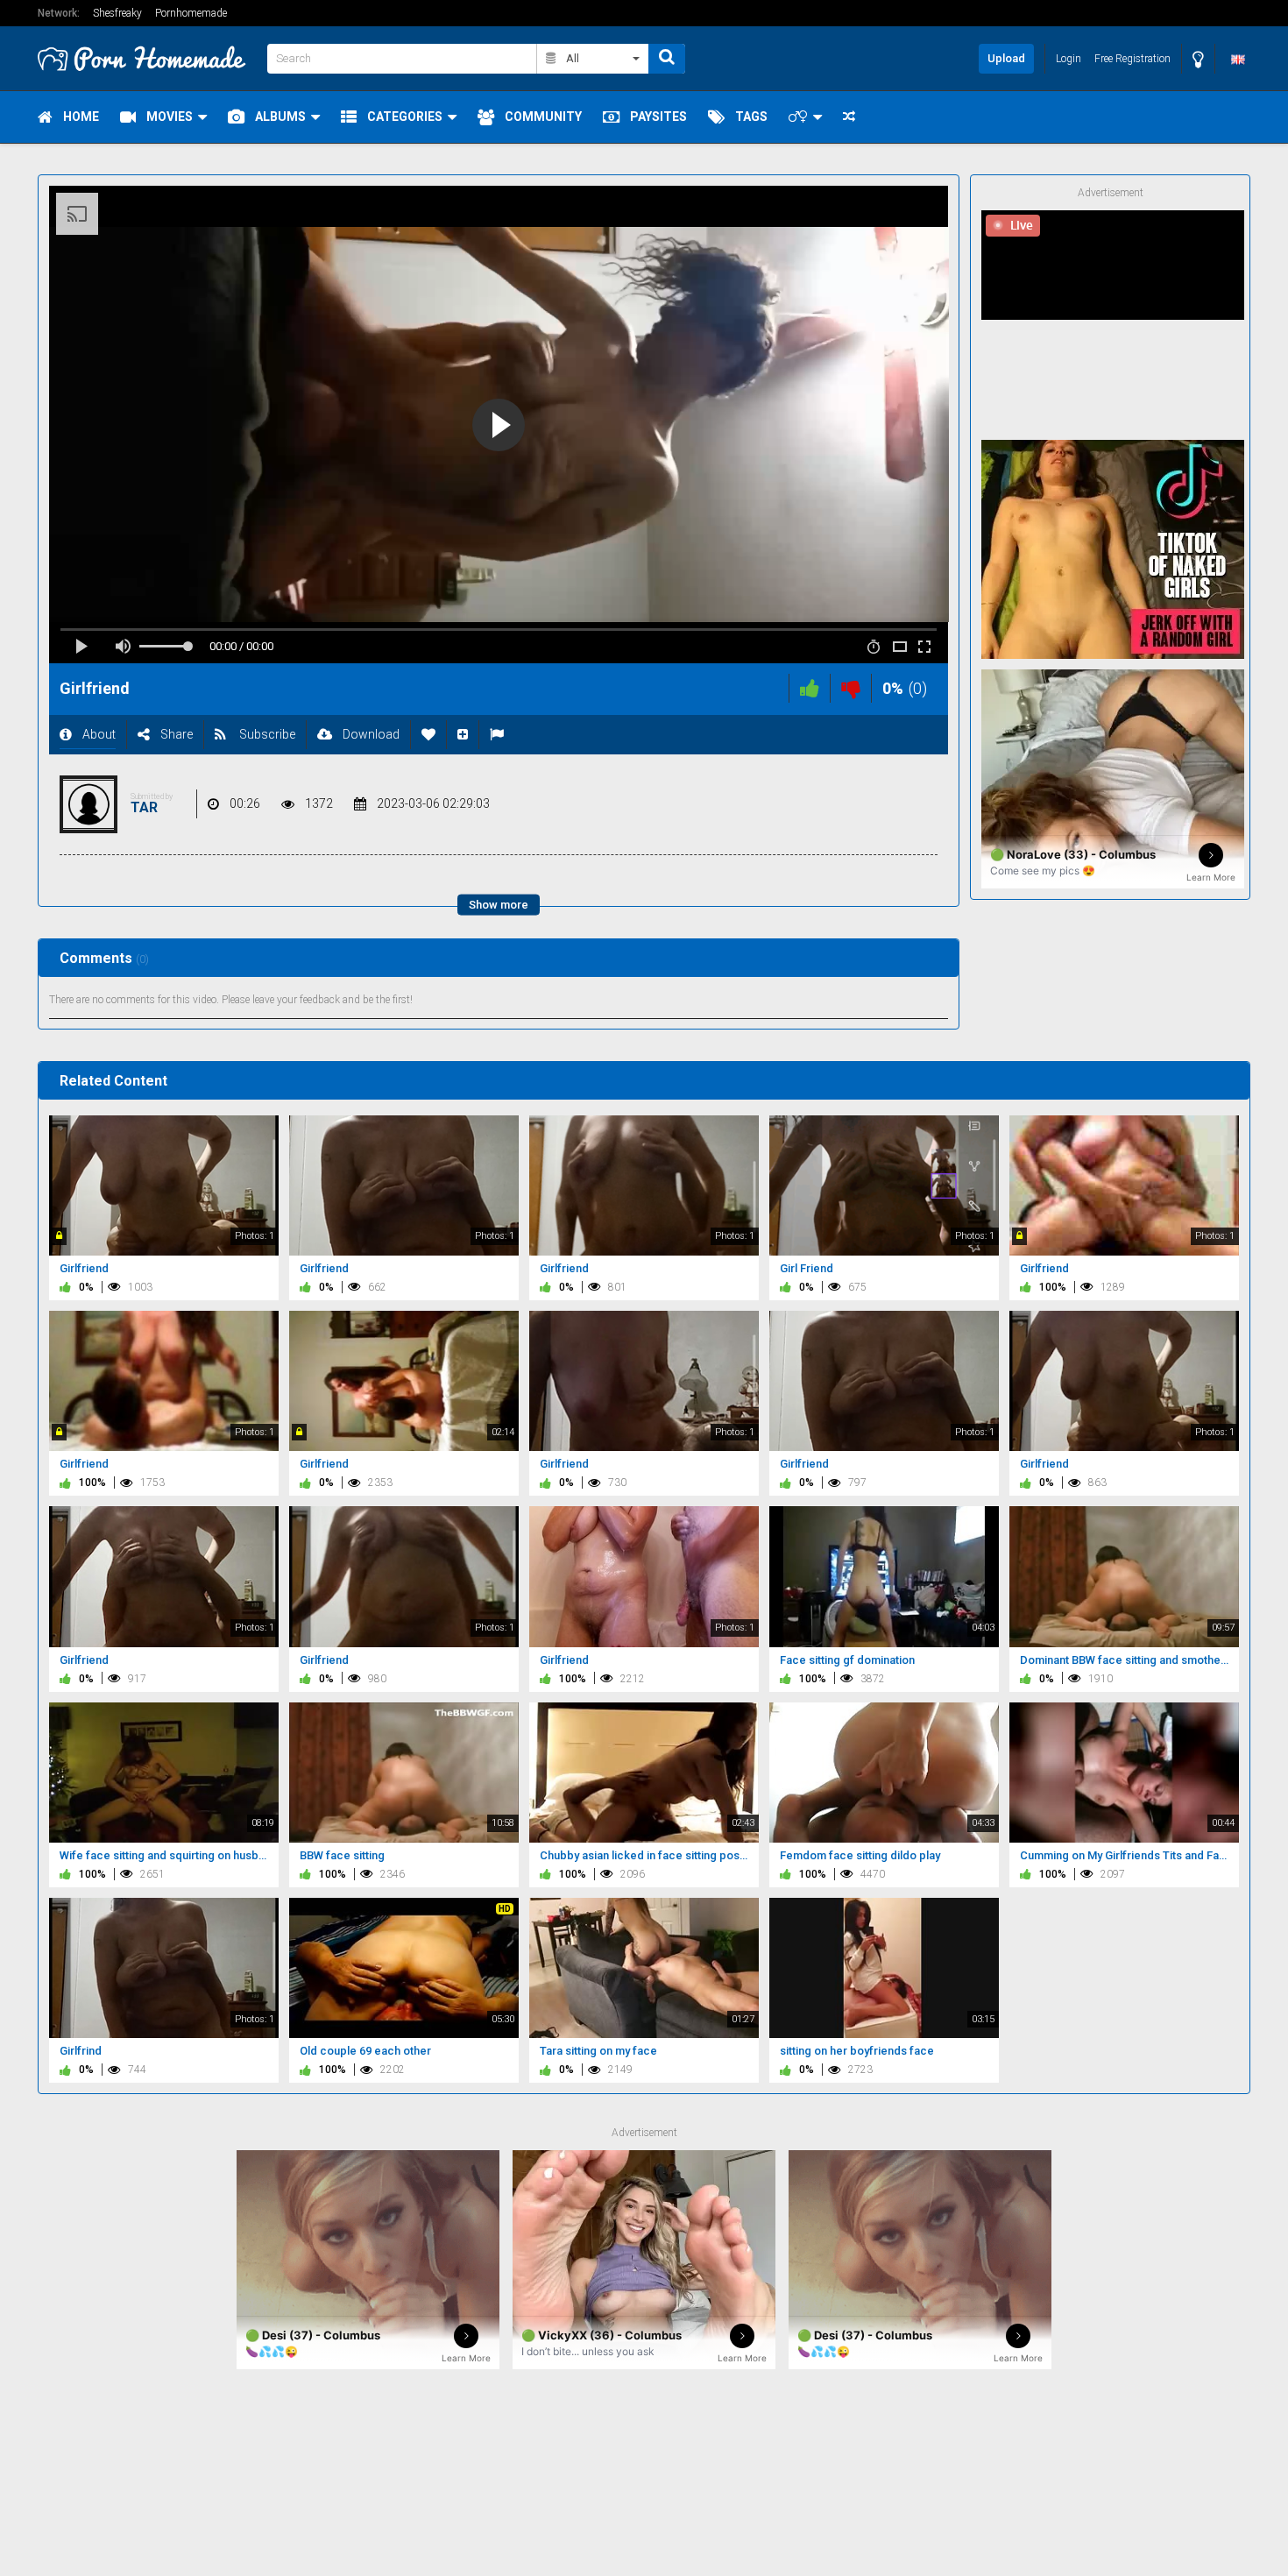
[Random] (849, 117)
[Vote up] (810, 688)
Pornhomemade (191, 13)
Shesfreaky (117, 13)
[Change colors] (1198, 59)
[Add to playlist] (463, 735)
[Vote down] (851, 688)
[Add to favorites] (428, 735)
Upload (1006, 58)
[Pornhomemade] (147, 58)
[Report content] (497, 735)
